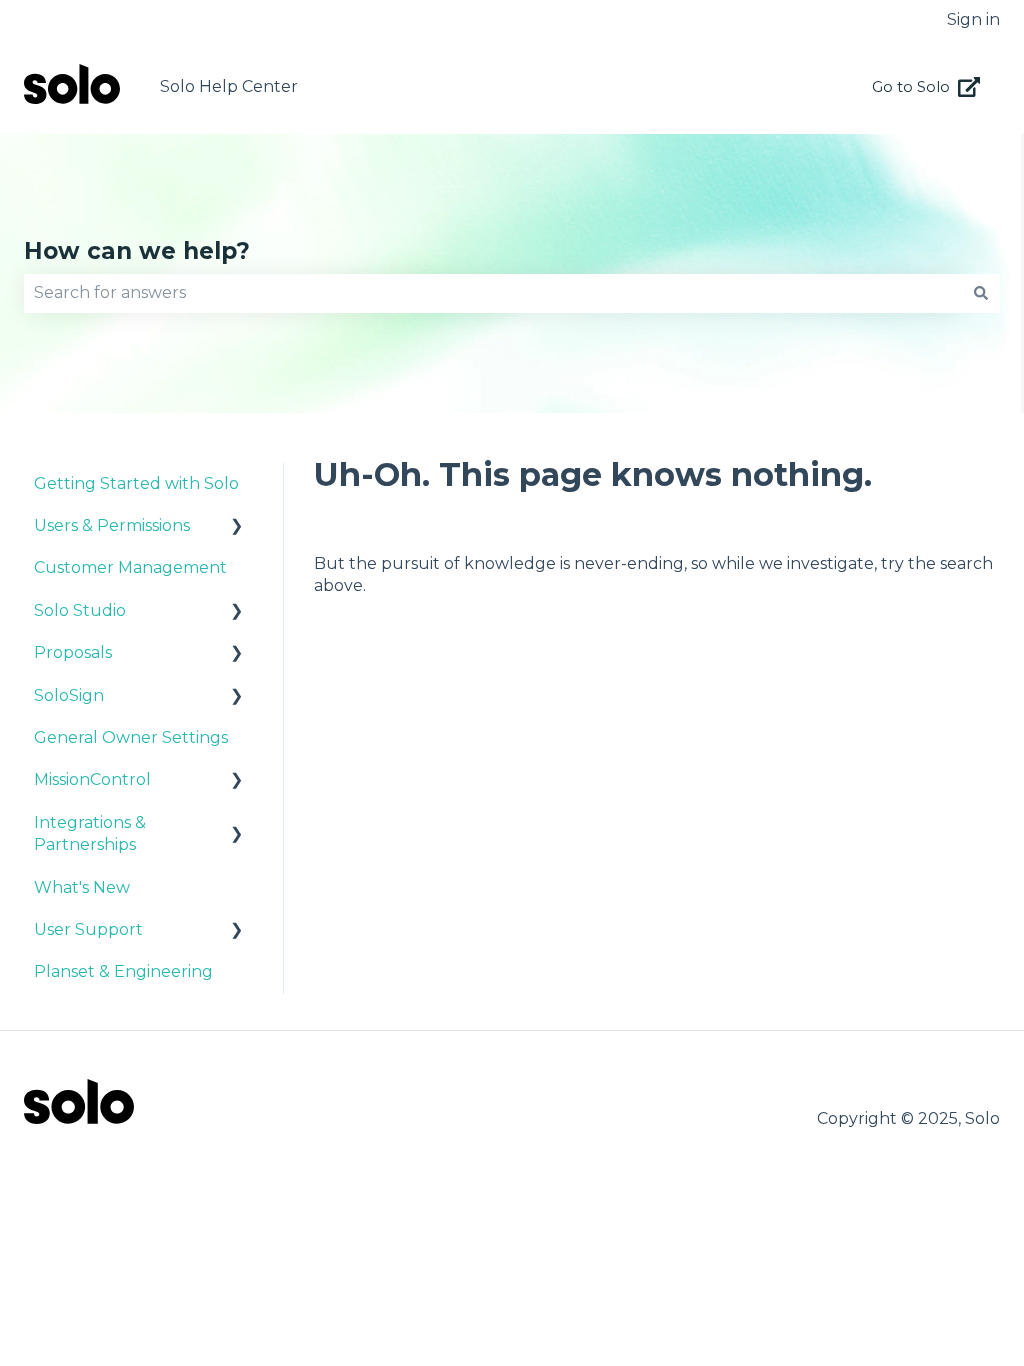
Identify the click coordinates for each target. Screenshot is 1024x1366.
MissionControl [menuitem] (92, 779)
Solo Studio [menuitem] (80, 610)
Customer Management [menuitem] (130, 567)
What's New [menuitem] (82, 887)
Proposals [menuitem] (73, 652)
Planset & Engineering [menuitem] (123, 971)
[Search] (981, 293)
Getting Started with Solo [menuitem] (136, 483)
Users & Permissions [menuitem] (112, 525)
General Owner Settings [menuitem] (131, 737)
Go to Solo (911, 86)
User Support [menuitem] (88, 929)
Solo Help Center (229, 86)
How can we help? (137, 251)
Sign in (973, 19)
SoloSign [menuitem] (69, 695)
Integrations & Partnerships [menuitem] (90, 833)
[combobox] (493, 293)
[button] (237, 527)
